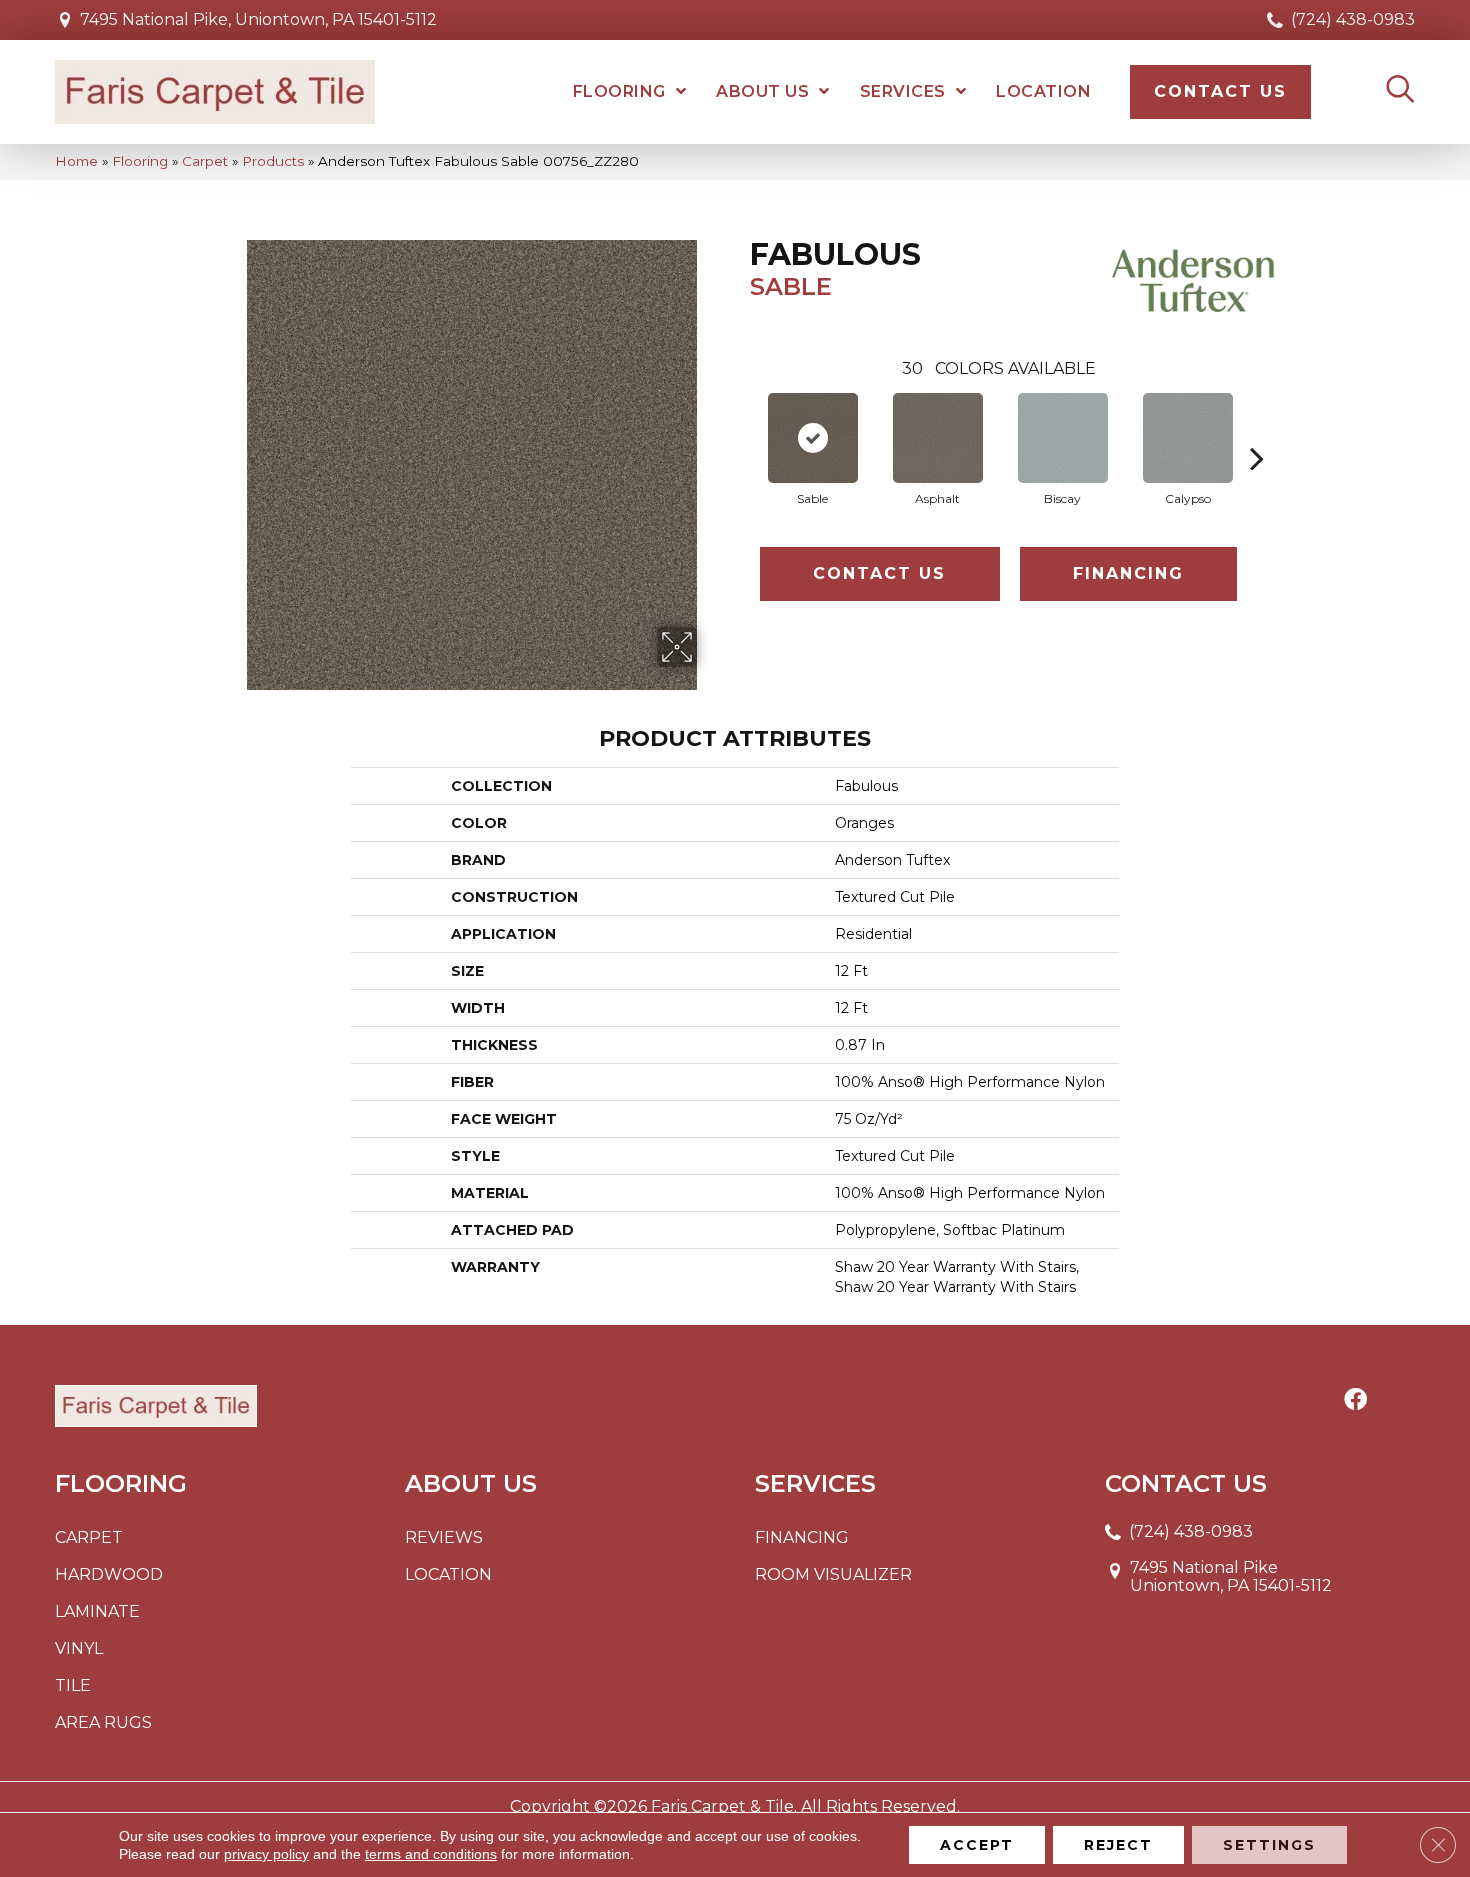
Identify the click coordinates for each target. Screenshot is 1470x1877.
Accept (977, 1845)
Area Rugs (103, 1722)
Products (273, 161)
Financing (1128, 573)
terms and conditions (431, 1854)
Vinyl (79, 1648)
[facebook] (1355, 1401)
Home (76, 161)
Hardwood (109, 1574)
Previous (740, 428)
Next (1257, 428)
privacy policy (266, 1854)
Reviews (444, 1537)
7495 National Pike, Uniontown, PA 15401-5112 (258, 19)
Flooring (140, 161)
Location (448, 1574)
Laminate (97, 1611)
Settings (1269, 1845)
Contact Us (879, 573)
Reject (1118, 1845)
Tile (73, 1685)
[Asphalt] (938, 438)
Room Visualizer (833, 1574)
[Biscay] (1063, 438)
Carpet (205, 161)
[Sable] (813, 438)
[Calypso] (1188, 438)
